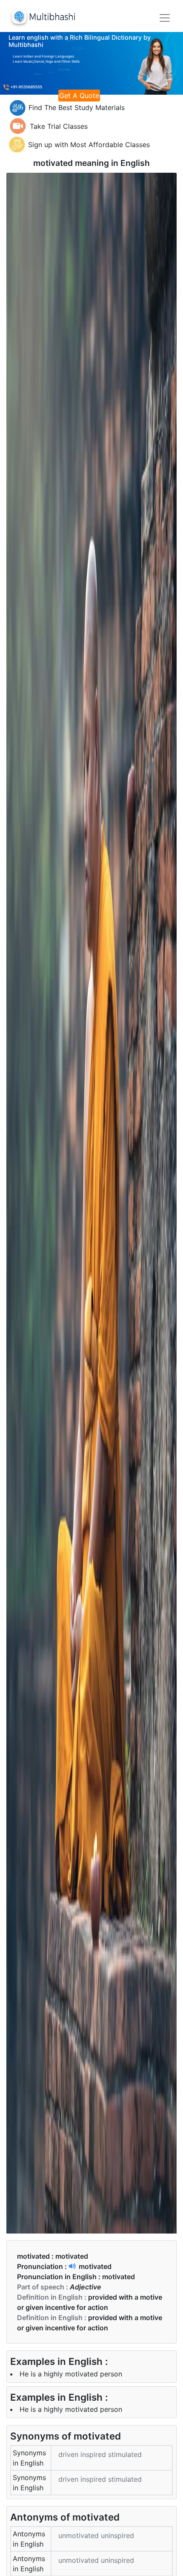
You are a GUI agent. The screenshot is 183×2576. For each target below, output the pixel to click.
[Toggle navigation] (165, 18)
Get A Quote (79, 96)
